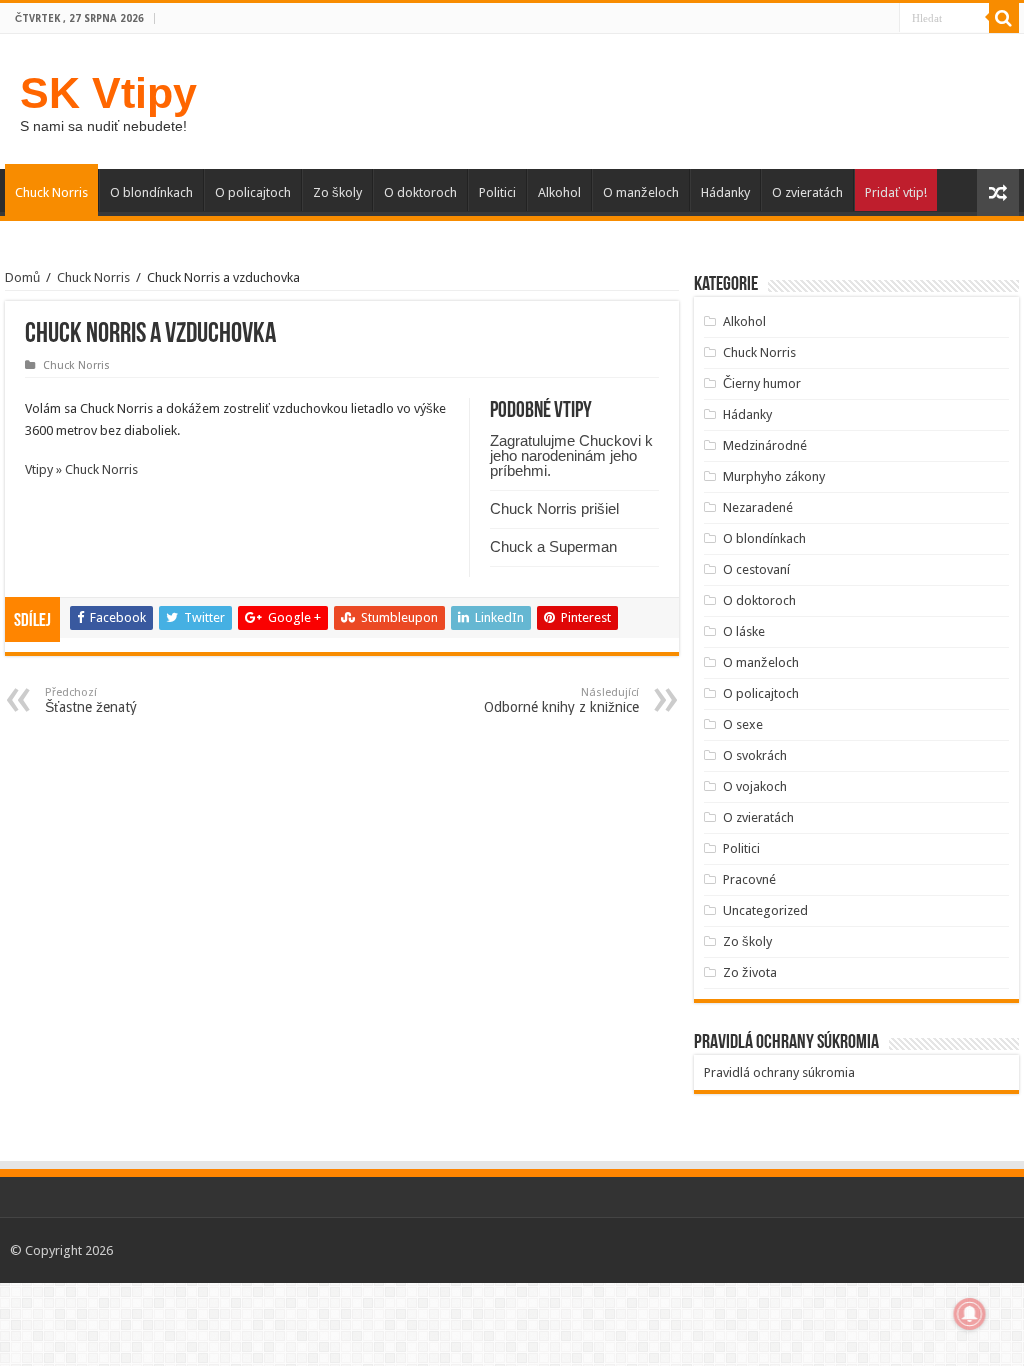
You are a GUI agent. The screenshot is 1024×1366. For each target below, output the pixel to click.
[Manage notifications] (970, 1314)
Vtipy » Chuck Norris (81, 469)
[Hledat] (1004, 18)
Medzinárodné (765, 445)
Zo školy (337, 192)
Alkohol (559, 192)
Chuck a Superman (553, 546)
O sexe (743, 724)
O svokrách (755, 755)
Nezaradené (758, 507)
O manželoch (641, 192)
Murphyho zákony (774, 476)
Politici (497, 192)
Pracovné (749, 879)
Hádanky (725, 192)
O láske (744, 631)
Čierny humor (762, 383)
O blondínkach (151, 192)
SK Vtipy (108, 93)
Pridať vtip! (896, 192)
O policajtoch (253, 192)
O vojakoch (755, 786)
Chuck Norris (51, 192)
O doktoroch (420, 192)
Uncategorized (765, 910)
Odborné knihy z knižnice (561, 700)
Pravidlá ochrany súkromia (779, 1072)
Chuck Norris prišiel (554, 508)
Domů (22, 277)
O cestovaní (756, 569)
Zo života (750, 972)
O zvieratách (807, 192)
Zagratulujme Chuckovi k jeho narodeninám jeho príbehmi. (571, 455)
